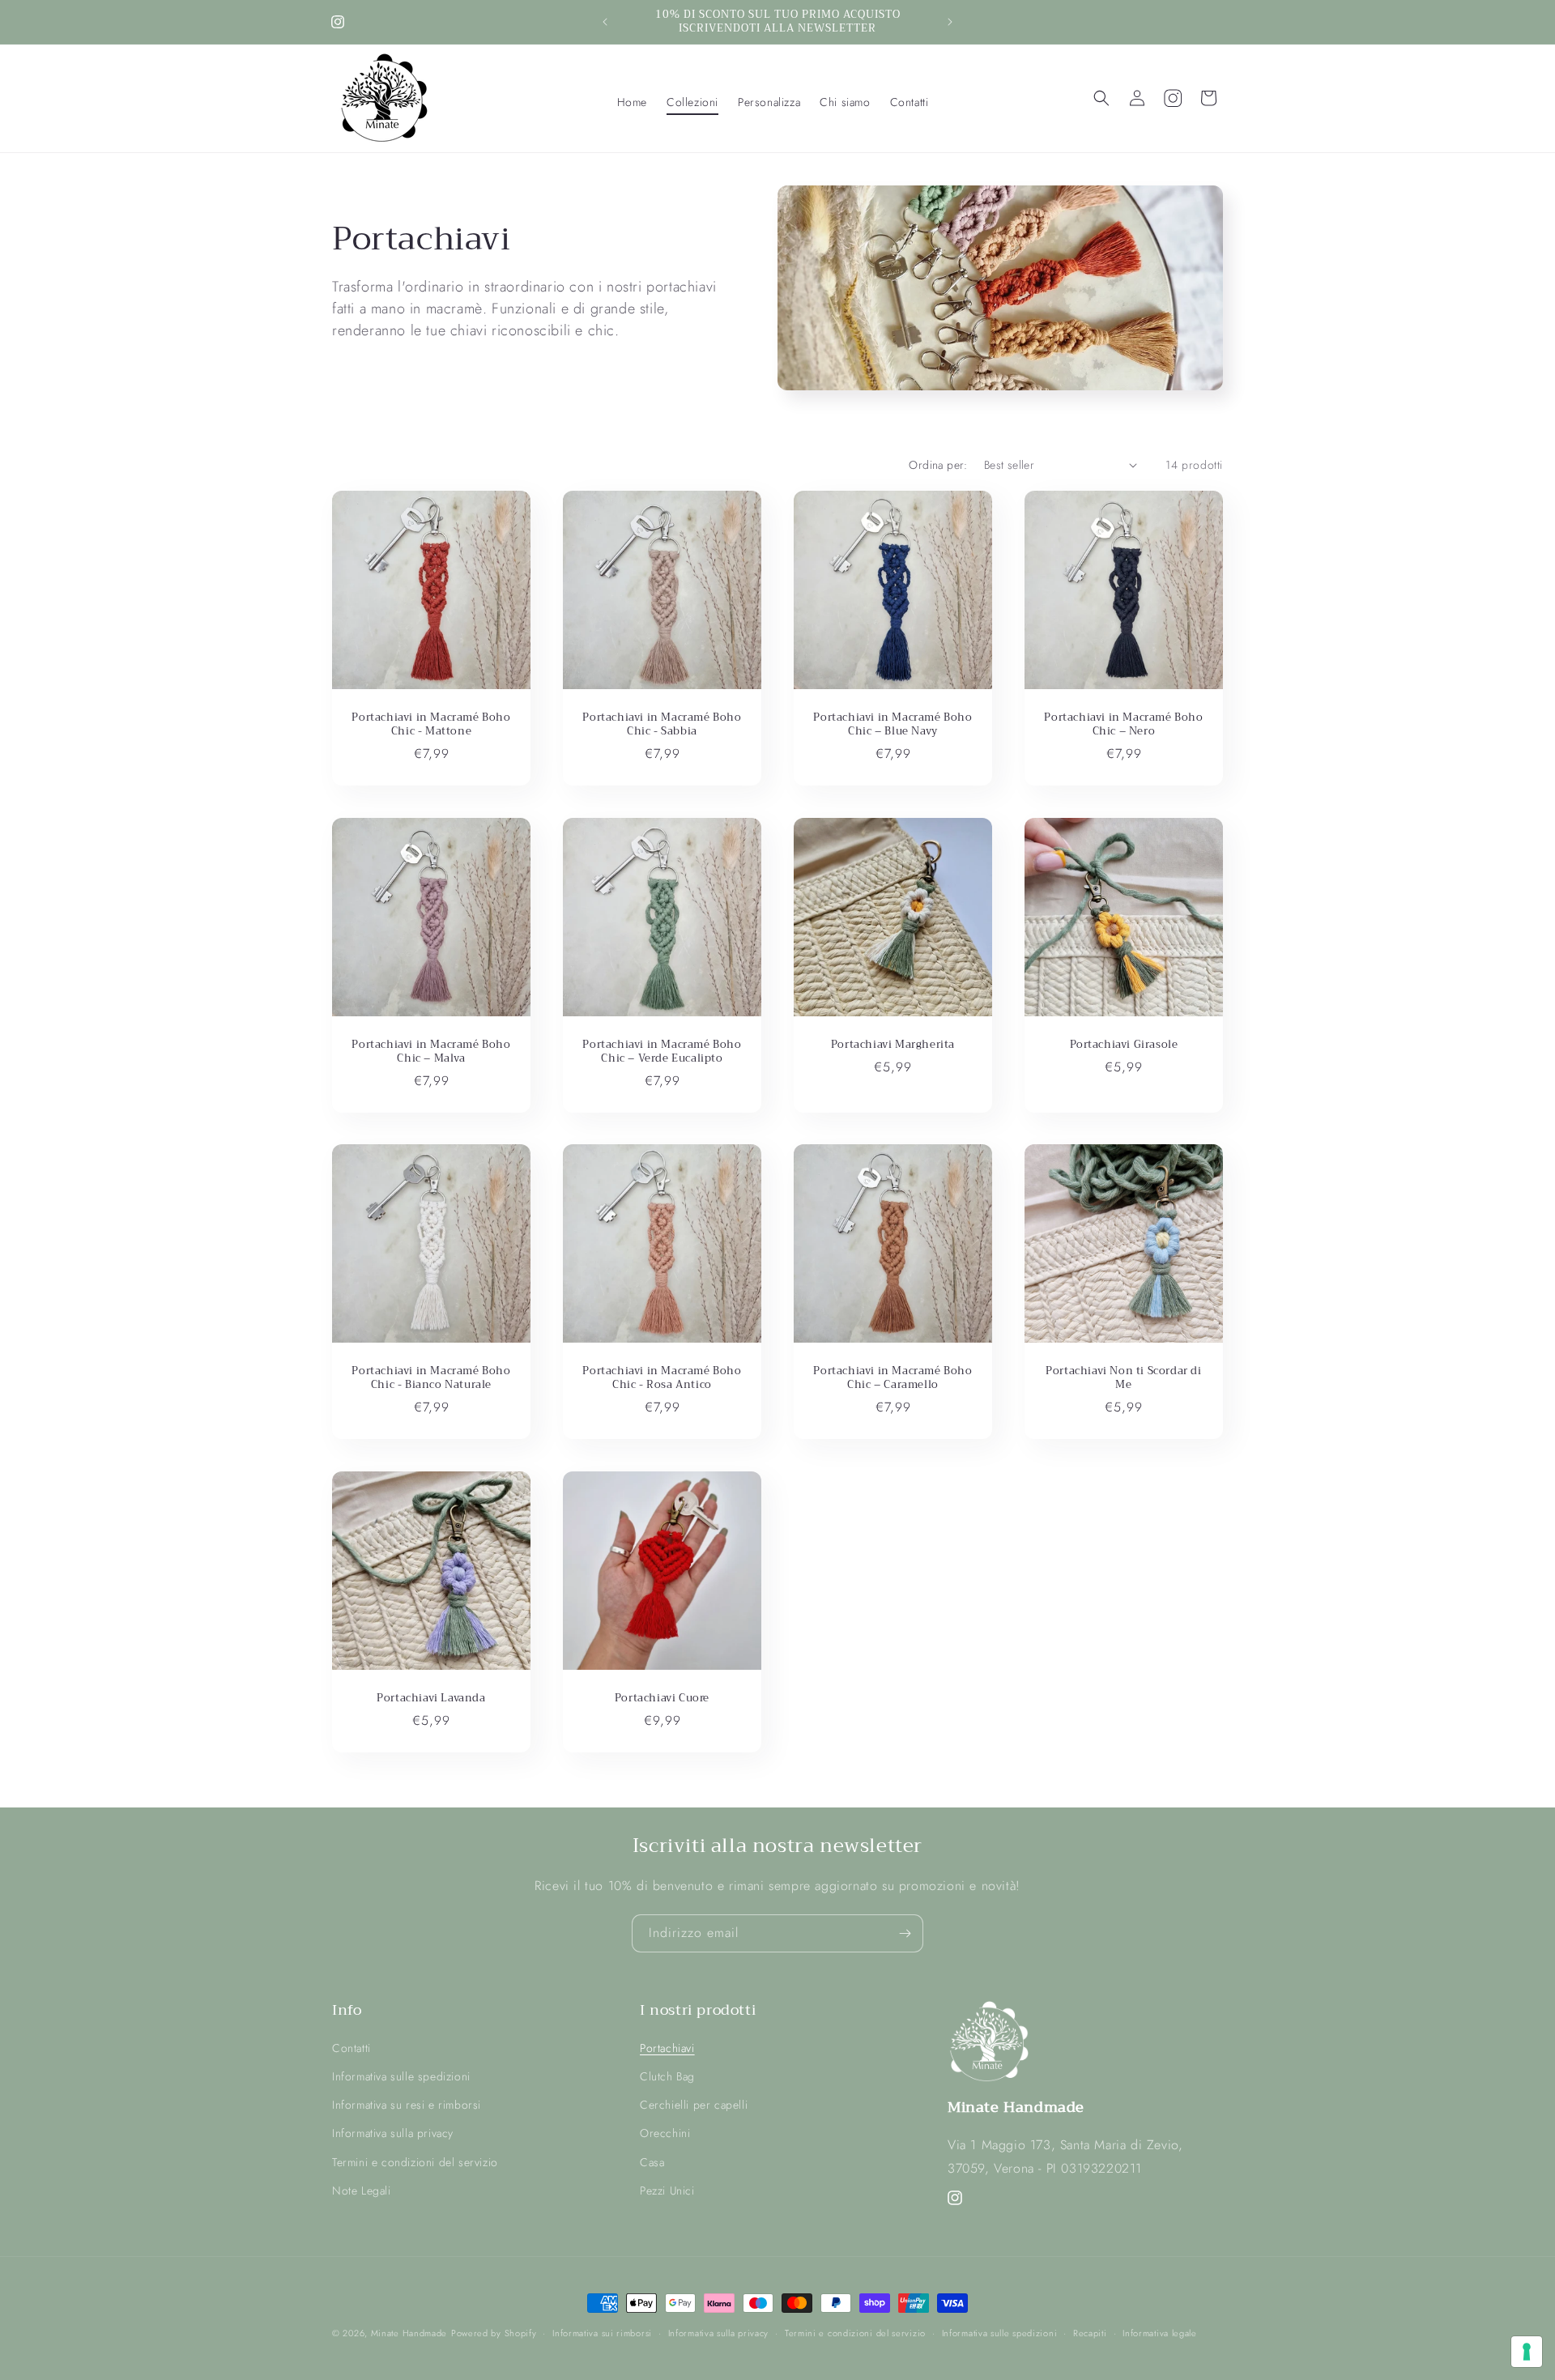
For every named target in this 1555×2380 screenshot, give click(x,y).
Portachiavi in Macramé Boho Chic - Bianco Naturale (431, 1378)
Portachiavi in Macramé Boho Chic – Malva (431, 1052)
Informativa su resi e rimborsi (407, 2105)
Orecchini (665, 2133)
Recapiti (1090, 2333)
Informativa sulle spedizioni (401, 2076)
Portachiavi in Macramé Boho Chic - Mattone (431, 725)
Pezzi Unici (667, 2190)
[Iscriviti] (905, 1933)
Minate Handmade (409, 2333)
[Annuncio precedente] (605, 22)
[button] (692, 102)
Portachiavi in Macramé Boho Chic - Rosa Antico (662, 1378)
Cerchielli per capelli (694, 2105)
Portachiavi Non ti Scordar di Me (1123, 1378)
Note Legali (362, 2190)
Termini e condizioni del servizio (415, 2161)
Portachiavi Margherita (893, 1045)
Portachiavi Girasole (1124, 1045)
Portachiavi (667, 2047)
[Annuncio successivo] (950, 22)
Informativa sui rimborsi (602, 2333)
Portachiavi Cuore (662, 1699)
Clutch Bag (667, 2076)
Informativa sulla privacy (393, 2133)
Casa (652, 2161)
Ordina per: (938, 465)
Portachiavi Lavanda (431, 1699)
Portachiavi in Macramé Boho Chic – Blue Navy (893, 725)
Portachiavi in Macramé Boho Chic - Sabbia (662, 725)
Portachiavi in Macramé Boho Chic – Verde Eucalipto (662, 1052)
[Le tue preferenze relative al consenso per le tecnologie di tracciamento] (1527, 2352)
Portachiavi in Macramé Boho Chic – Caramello (893, 1378)
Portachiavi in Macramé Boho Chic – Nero (1123, 725)
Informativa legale (1160, 2333)
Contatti (351, 2047)
